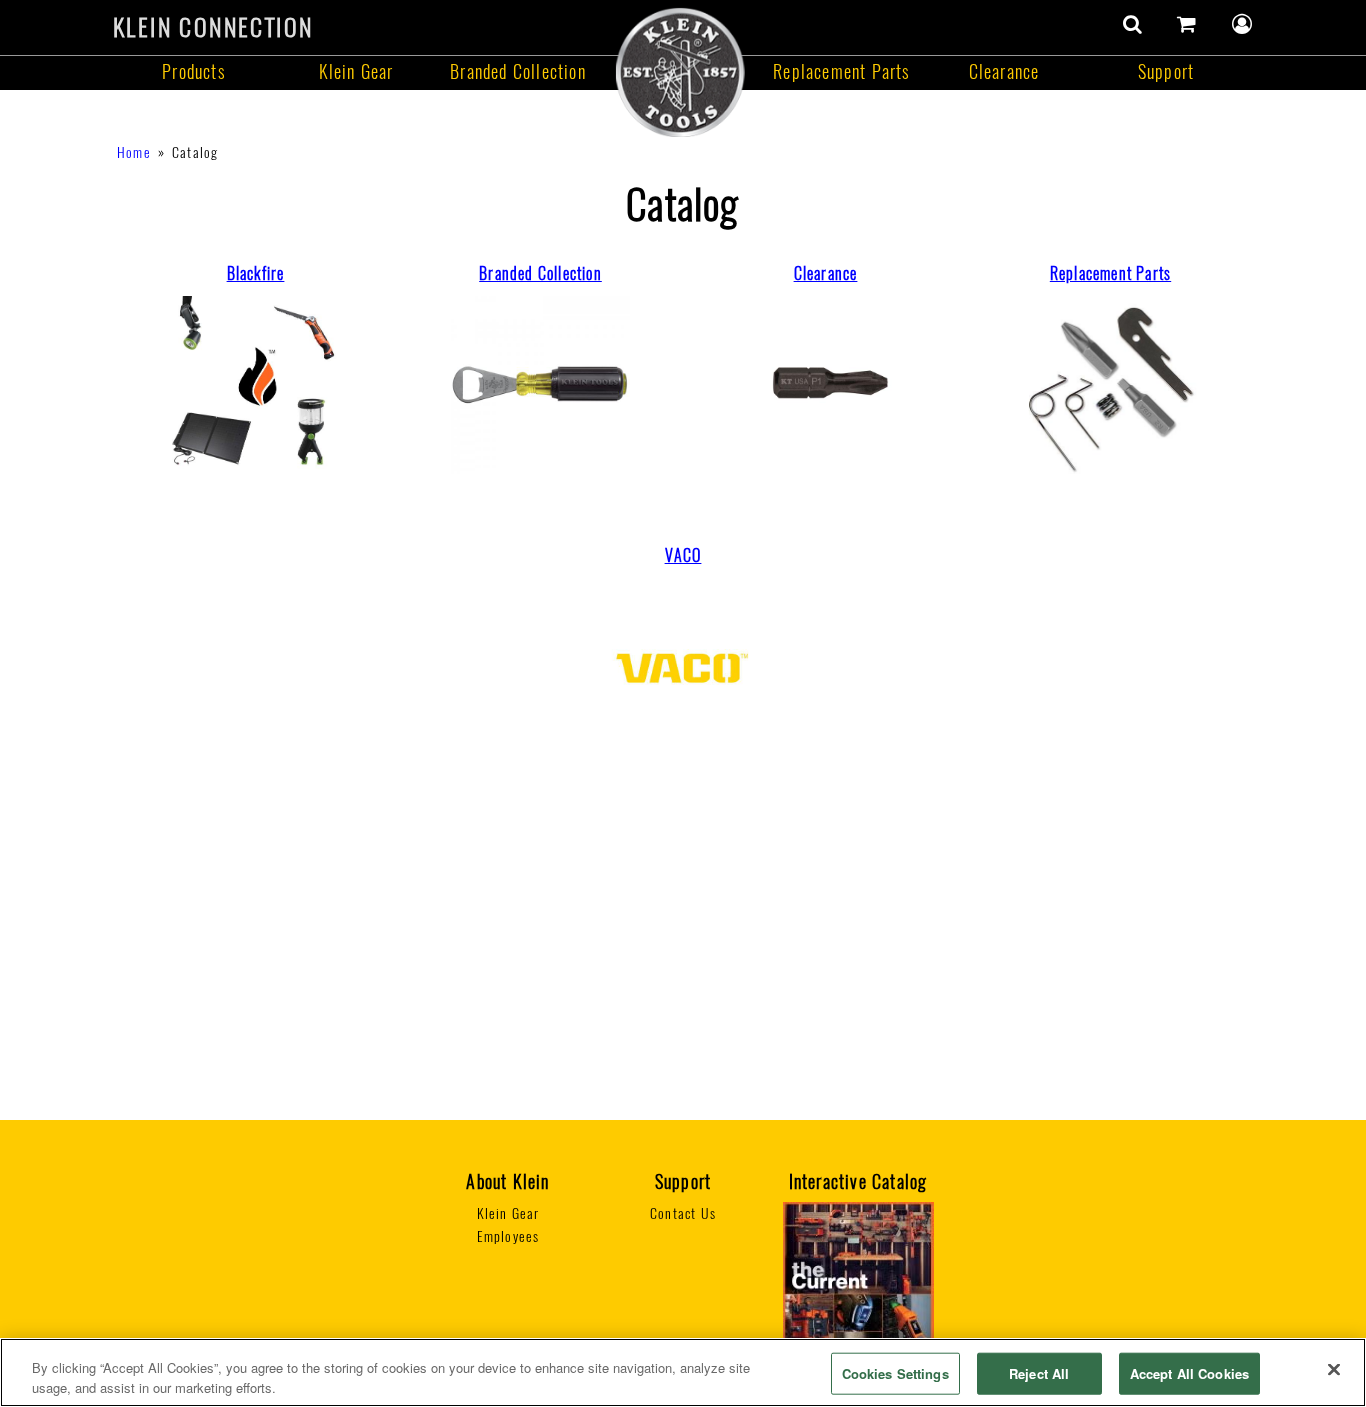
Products (194, 71)
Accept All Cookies (1189, 1373)
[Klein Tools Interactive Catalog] (858, 1297)
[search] (1133, 24)
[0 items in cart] (1187, 24)
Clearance (1004, 71)
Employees (508, 1236)
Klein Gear (356, 71)
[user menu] (1242, 24)
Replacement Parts (841, 71)
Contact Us (683, 1213)
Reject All (1039, 1373)
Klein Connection (213, 27)
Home (134, 152)
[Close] (1334, 1370)
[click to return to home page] (680, 71)
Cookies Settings (895, 1373)
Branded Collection (518, 71)
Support (1166, 71)
